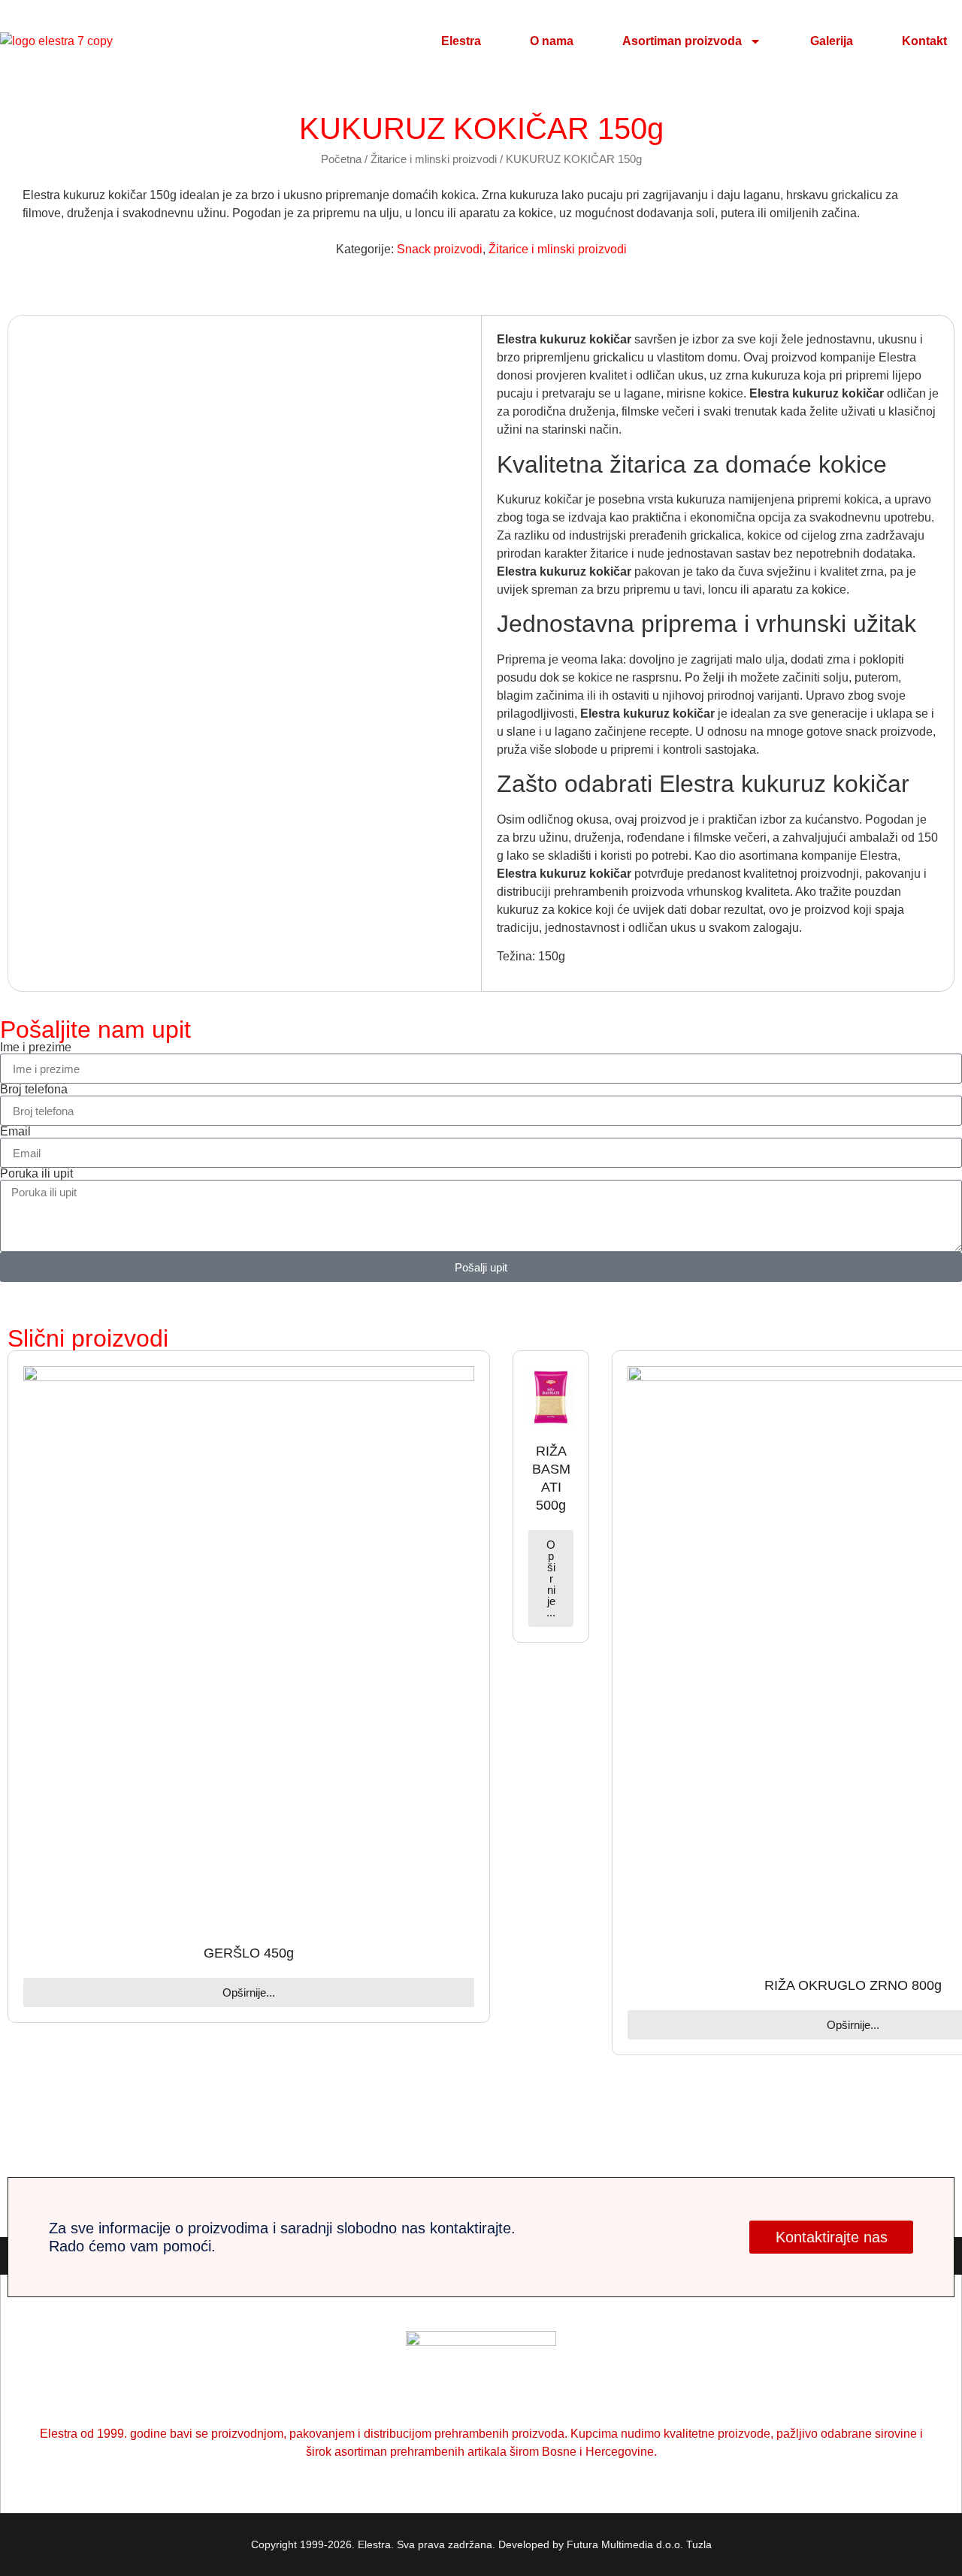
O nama (552, 41)
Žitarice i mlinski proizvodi (434, 159)
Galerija (832, 41)
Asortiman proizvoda (682, 41)
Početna (341, 159)
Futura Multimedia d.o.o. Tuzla (639, 2544)
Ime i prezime (36, 1048)
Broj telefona (34, 1090)
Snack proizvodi (440, 249)
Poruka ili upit (36, 1174)
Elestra (461, 41)
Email (15, 1132)
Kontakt (924, 41)
